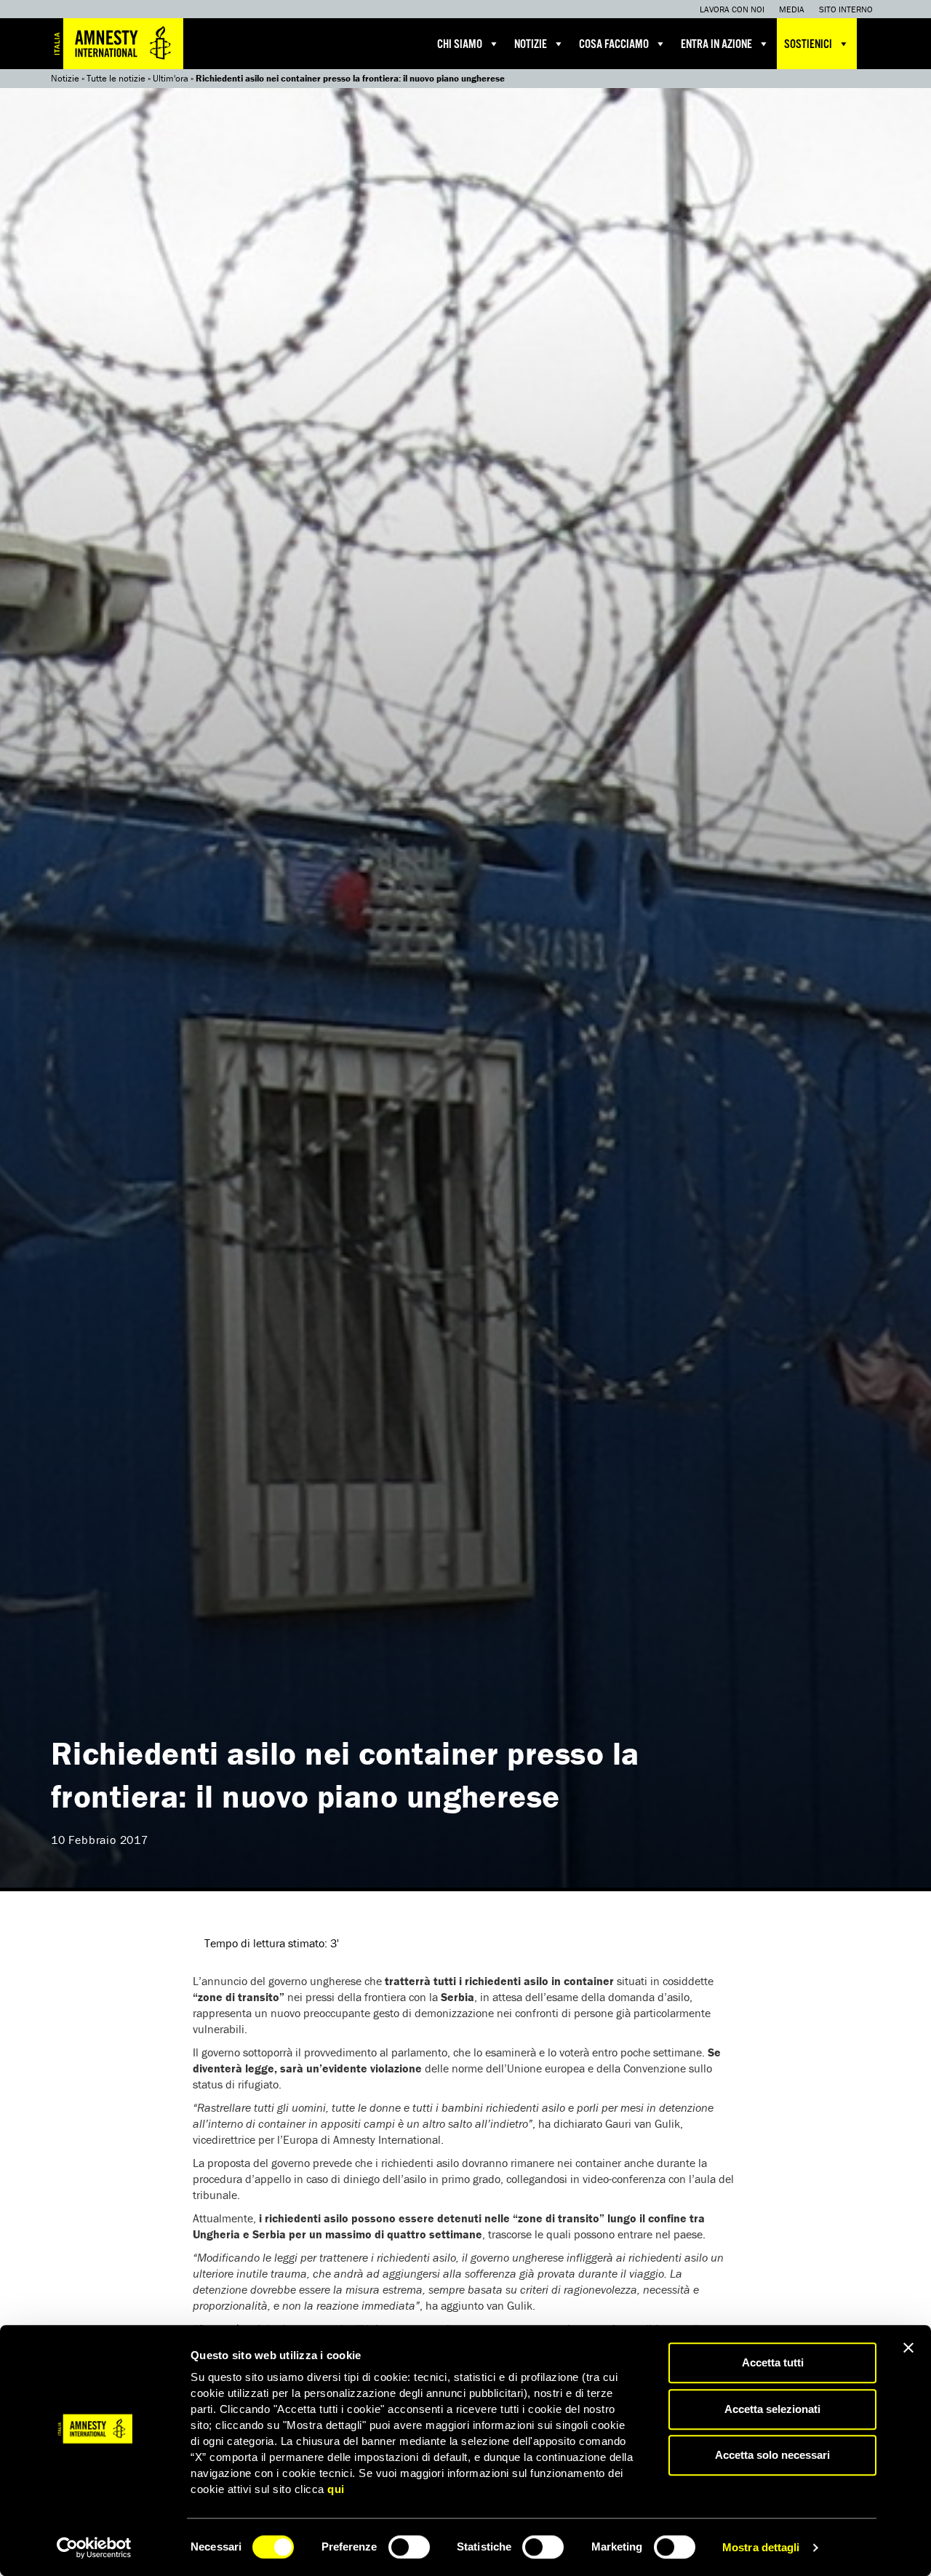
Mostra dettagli (761, 2547)
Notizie (531, 45)
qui (336, 2489)
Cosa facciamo (614, 45)
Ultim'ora (171, 78)
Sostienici (808, 45)
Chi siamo (460, 45)
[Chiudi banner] (908, 2348)
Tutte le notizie (116, 78)
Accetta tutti (773, 2362)
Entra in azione (716, 45)
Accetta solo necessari (772, 2455)
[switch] (409, 2547)
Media (792, 9)
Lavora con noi (732, 9)
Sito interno (846, 9)
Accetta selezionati (772, 2409)
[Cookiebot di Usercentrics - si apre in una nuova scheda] (94, 2548)
